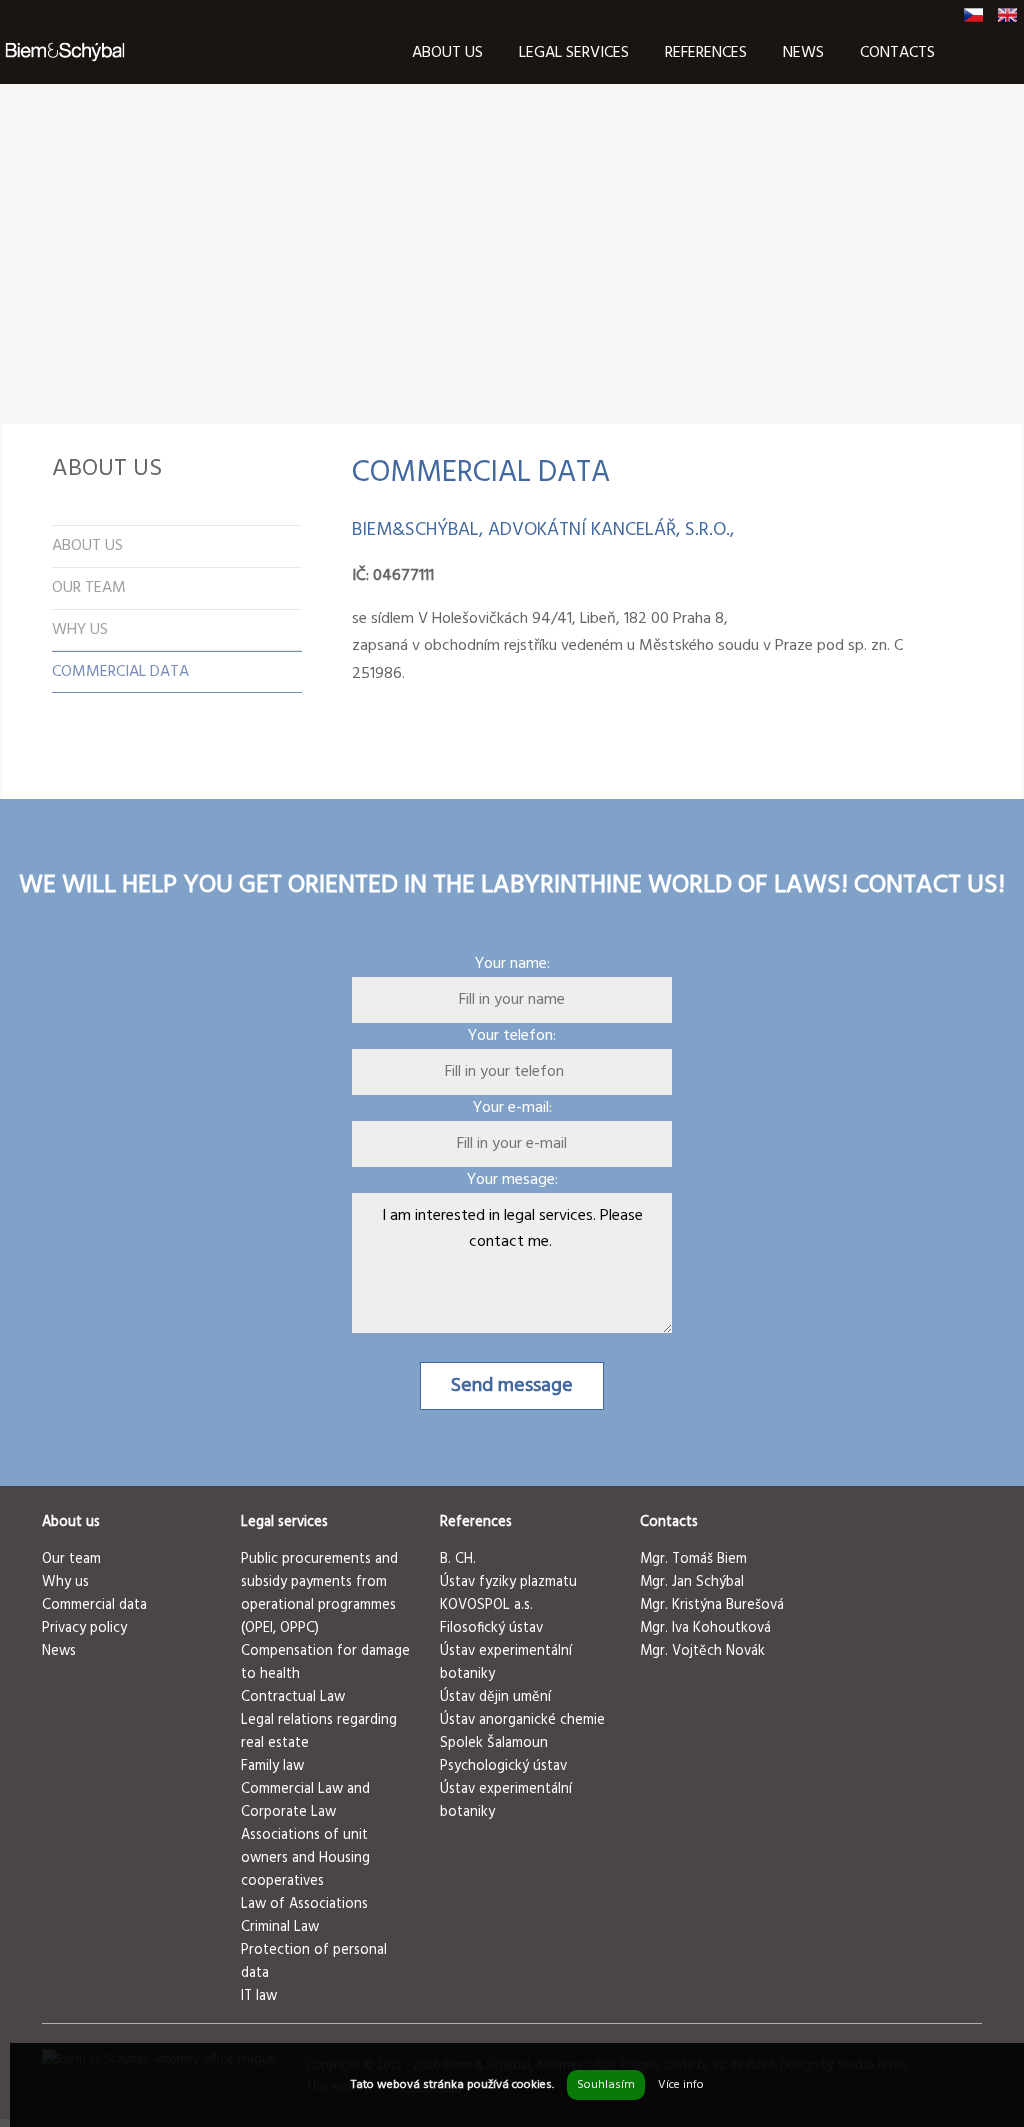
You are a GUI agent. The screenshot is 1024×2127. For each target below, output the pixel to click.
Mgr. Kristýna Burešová (712, 1605)
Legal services (574, 53)
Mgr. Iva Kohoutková (705, 1628)
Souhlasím (606, 2085)
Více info (681, 2085)
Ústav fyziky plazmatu (508, 1582)
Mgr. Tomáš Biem (693, 1559)
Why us (65, 1582)
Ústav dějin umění (495, 1697)
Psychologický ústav (503, 1766)
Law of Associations (304, 1904)
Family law (272, 1766)
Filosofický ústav (491, 1628)
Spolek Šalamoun (494, 1743)
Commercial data (94, 1605)
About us (447, 53)
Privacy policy (84, 1628)
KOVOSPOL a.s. (486, 1605)
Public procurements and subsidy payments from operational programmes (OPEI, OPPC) (319, 1594)
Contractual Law (293, 1697)
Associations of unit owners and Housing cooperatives (305, 1858)
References (706, 53)
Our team (71, 1559)
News (803, 53)
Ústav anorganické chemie (522, 1720)
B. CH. (458, 1559)
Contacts (897, 53)
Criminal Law (280, 1927)
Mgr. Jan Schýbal (692, 1582)
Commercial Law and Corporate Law (305, 1801)
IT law (259, 1996)
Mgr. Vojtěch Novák (702, 1651)
